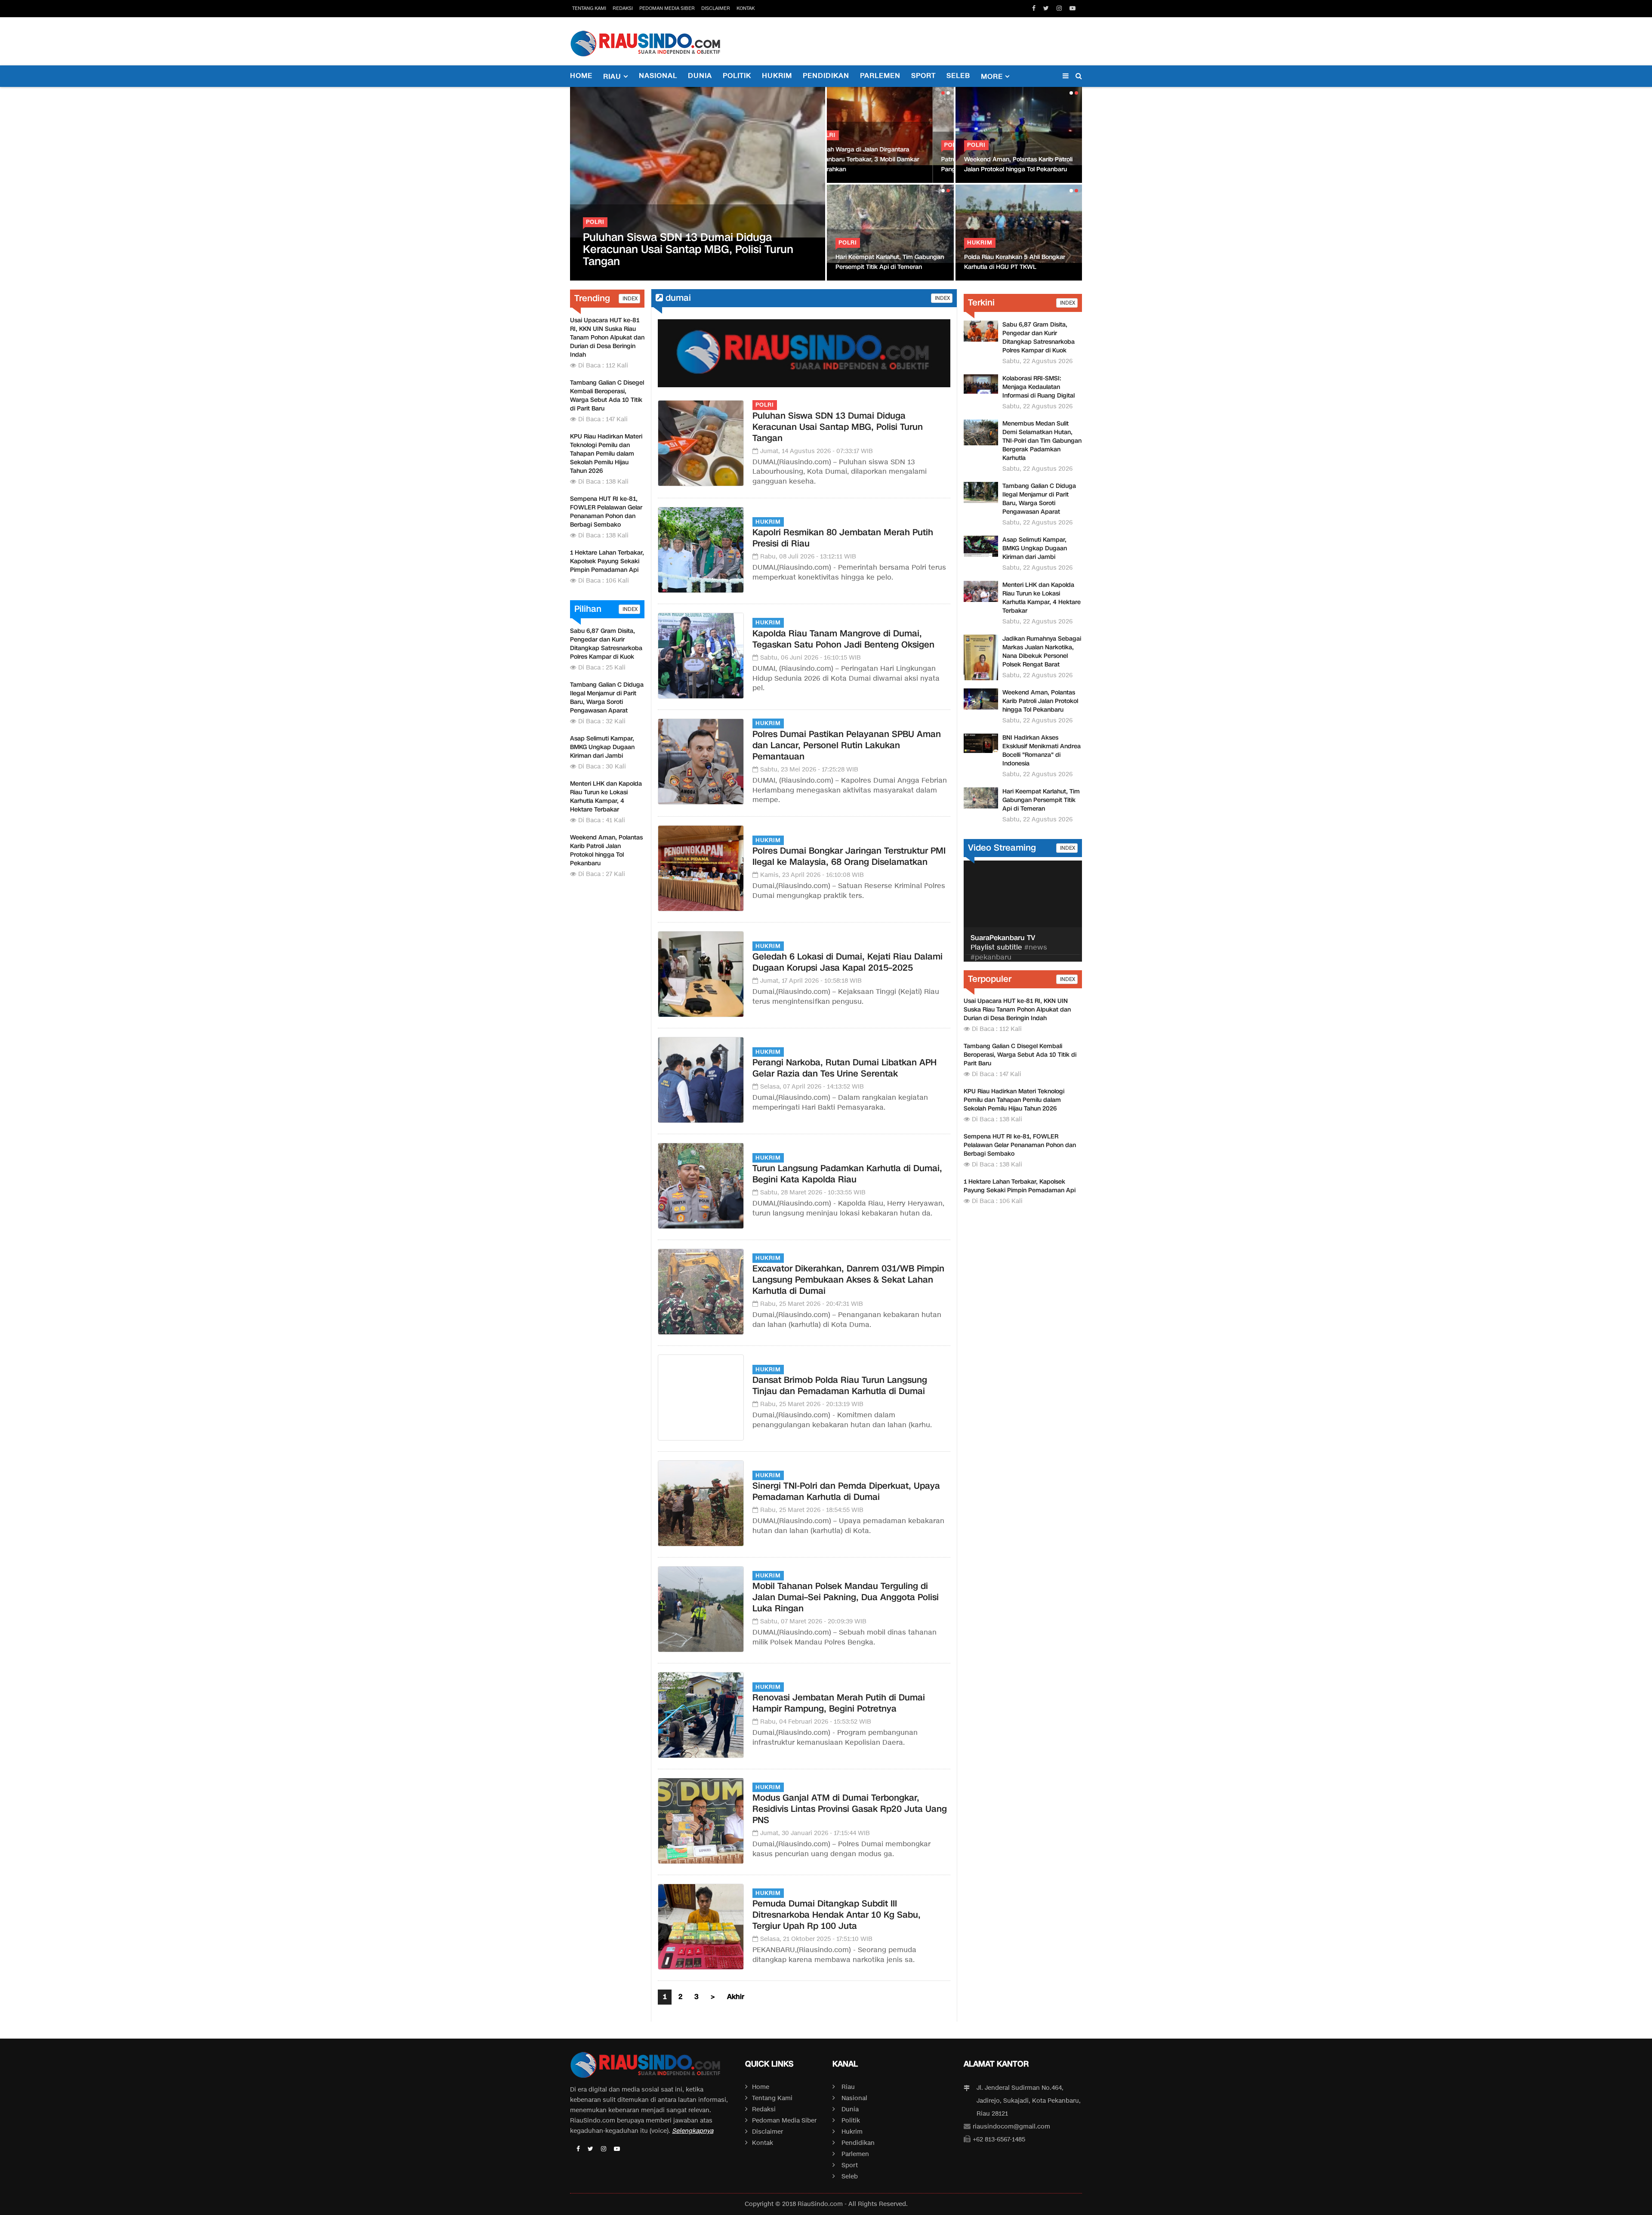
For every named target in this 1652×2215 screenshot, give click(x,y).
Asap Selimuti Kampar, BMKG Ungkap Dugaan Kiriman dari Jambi (602, 747)
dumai (677, 298)
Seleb (958, 76)
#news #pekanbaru (1009, 953)
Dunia (700, 76)
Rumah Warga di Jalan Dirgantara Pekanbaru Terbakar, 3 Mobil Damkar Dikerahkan (888, 159)
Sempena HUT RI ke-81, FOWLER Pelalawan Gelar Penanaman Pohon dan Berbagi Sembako (606, 512)
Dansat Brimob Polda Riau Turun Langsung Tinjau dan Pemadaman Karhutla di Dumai (840, 1385)
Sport (923, 76)
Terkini (981, 302)
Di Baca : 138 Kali (603, 482)
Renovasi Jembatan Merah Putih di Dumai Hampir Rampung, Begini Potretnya (839, 1703)
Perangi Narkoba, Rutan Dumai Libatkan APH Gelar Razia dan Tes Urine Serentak (844, 1068)
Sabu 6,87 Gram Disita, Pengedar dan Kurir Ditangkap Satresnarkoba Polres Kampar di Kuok (606, 644)
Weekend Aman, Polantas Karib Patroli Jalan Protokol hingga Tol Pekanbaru (606, 850)
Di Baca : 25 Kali (602, 668)
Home (581, 76)
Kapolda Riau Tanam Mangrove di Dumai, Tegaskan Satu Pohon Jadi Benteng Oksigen (843, 639)
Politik (737, 76)
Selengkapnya (693, 2131)
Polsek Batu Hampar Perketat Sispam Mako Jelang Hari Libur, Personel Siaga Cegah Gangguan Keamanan (1019, 257)
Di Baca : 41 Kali (602, 820)
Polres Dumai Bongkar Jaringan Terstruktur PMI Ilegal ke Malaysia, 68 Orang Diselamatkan (849, 856)
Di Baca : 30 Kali (602, 767)
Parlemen (880, 76)
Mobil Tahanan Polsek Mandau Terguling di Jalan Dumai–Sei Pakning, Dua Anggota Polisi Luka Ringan (846, 1597)
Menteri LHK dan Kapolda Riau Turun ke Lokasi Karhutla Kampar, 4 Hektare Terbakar (1017, 159)
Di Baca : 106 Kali (604, 581)
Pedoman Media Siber (667, 8)
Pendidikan (826, 76)
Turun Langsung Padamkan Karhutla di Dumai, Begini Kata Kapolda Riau (847, 1174)
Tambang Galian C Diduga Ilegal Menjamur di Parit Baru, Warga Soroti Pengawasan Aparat (607, 698)
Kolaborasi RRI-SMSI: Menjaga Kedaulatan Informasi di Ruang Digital (1039, 387)
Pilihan (588, 609)
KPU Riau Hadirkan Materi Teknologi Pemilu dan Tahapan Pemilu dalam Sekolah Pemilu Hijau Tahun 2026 (606, 454)
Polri (595, 222)
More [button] (992, 77)
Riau (848, 2087)
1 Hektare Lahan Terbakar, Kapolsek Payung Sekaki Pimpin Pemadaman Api (607, 561)
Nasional (658, 76)
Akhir (736, 1997)
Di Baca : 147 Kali (603, 419)
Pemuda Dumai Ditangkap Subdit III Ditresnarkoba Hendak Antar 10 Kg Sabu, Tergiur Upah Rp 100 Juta (837, 1915)
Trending (592, 298)
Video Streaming (1002, 848)
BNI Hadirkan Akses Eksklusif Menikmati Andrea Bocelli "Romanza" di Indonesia (888, 257)
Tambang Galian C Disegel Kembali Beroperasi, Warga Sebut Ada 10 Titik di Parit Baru (607, 396)
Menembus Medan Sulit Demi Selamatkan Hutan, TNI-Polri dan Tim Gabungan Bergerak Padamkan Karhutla (1042, 441)
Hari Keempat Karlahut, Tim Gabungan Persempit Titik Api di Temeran (1041, 800)
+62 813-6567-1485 (999, 2139)
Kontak (746, 8)
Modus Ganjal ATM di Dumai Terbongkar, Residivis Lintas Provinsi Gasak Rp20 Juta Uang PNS (850, 1809)
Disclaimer (716, 8)
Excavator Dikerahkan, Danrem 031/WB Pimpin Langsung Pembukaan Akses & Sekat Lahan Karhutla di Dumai (848, 1280)
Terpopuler (990, 979)
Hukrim (777, 76)
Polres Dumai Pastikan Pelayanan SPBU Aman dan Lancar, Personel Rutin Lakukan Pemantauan (847, 745)
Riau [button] (612, 77)
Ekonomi (854, 233)
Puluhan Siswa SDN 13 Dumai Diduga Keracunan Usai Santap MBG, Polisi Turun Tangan (688, 249)
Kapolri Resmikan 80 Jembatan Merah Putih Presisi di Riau (843, 538)
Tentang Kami (589, 8)
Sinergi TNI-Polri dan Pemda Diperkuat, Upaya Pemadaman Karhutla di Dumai (846, 1491)
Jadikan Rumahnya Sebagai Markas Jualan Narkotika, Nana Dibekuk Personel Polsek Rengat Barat (1042, 652)
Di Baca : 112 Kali (603, 366)
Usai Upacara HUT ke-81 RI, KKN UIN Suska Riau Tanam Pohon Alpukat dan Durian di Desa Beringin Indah (607, 338)
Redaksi (623, 8)
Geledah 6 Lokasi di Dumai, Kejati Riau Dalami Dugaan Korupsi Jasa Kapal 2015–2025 (848, 962)
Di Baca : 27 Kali (602, 874)
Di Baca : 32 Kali (602, 721)
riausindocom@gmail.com (1011, 2127)
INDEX (629, 298)
